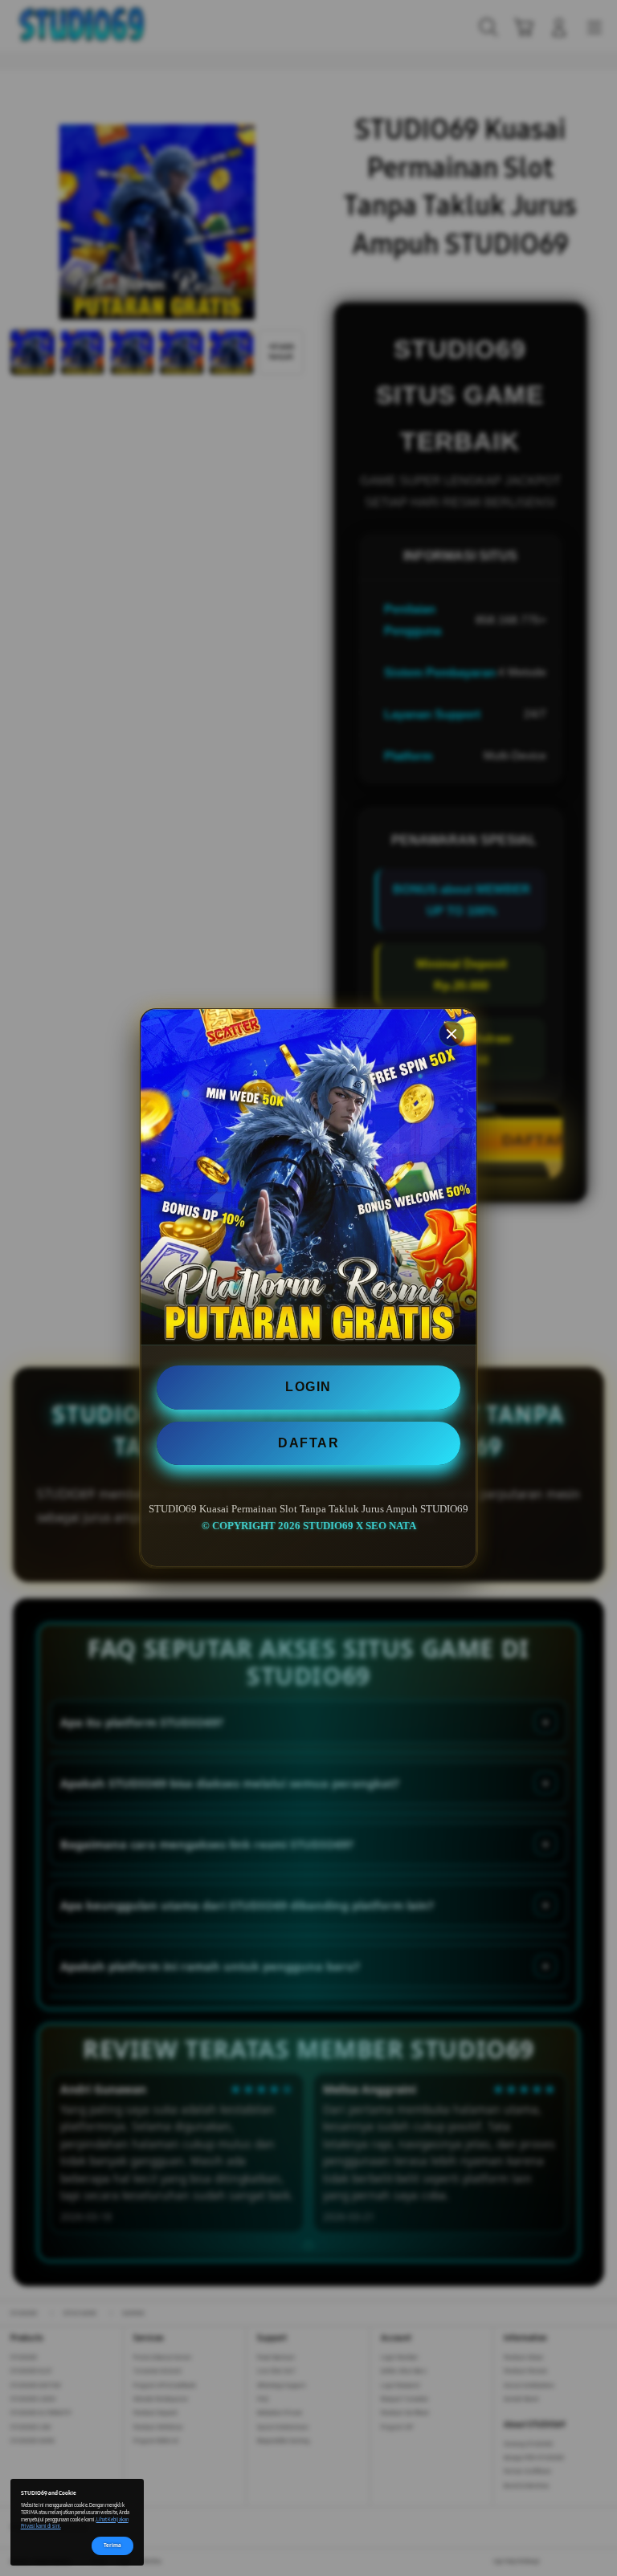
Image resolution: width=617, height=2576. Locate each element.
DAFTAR (308, 1443)
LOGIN (308, 1387)
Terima (112, 2545)
